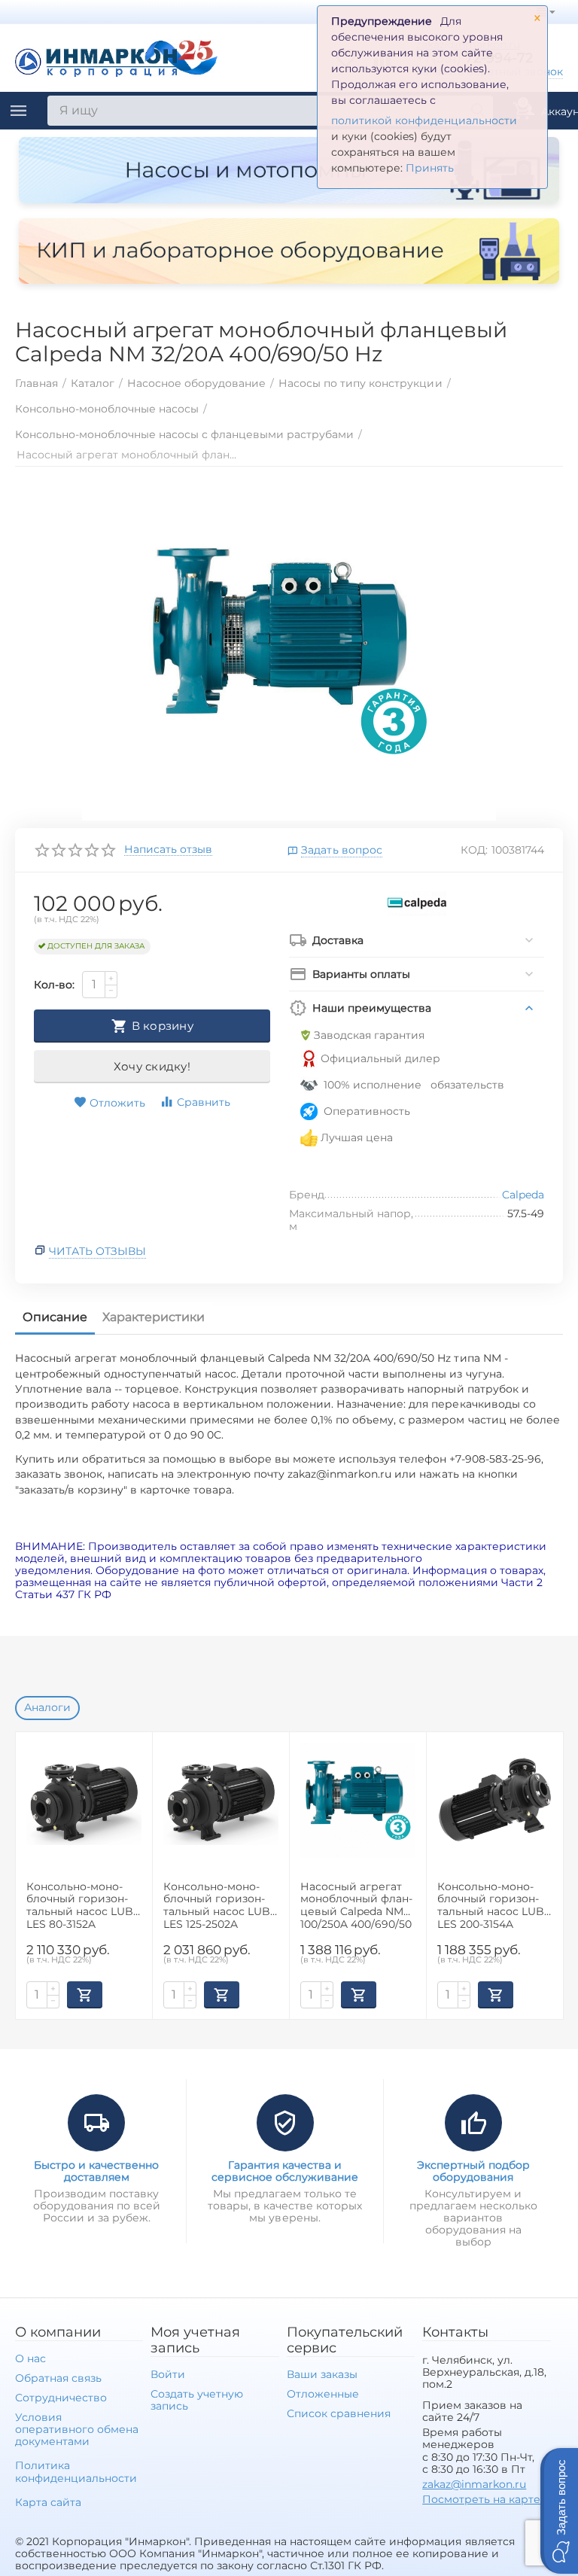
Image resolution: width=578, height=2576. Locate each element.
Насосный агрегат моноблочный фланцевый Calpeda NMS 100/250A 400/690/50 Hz (356, 1905)
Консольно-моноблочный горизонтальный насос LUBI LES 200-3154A (492, 1905)
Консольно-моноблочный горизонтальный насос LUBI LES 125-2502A (218, 1905)
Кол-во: (54, 985)
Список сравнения (339, 2413)
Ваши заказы (322, 2374)
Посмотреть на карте (481, 2499)
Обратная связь (58, 2378)
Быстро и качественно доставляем (96, 2171)
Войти (168, 2374)
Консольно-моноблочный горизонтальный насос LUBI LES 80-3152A (81, 1905)
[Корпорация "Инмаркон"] (117, 56)
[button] (559, 2511)
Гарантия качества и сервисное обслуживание (285, 2171)
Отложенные (323, 2394)
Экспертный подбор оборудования (473, 2171)
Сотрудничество (61, 2398)
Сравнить (204, 1102)
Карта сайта (48, 2502)
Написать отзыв (168, 850)
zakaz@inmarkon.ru (474, 2484)
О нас (30, 2358)
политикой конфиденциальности (424, 120)
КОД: (474, 850)
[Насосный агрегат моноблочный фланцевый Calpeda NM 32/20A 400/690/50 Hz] (289, 651)
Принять (430, 168)
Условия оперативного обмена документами (77, 2429)
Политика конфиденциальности (76, 2471)
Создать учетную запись (197, 2400)
